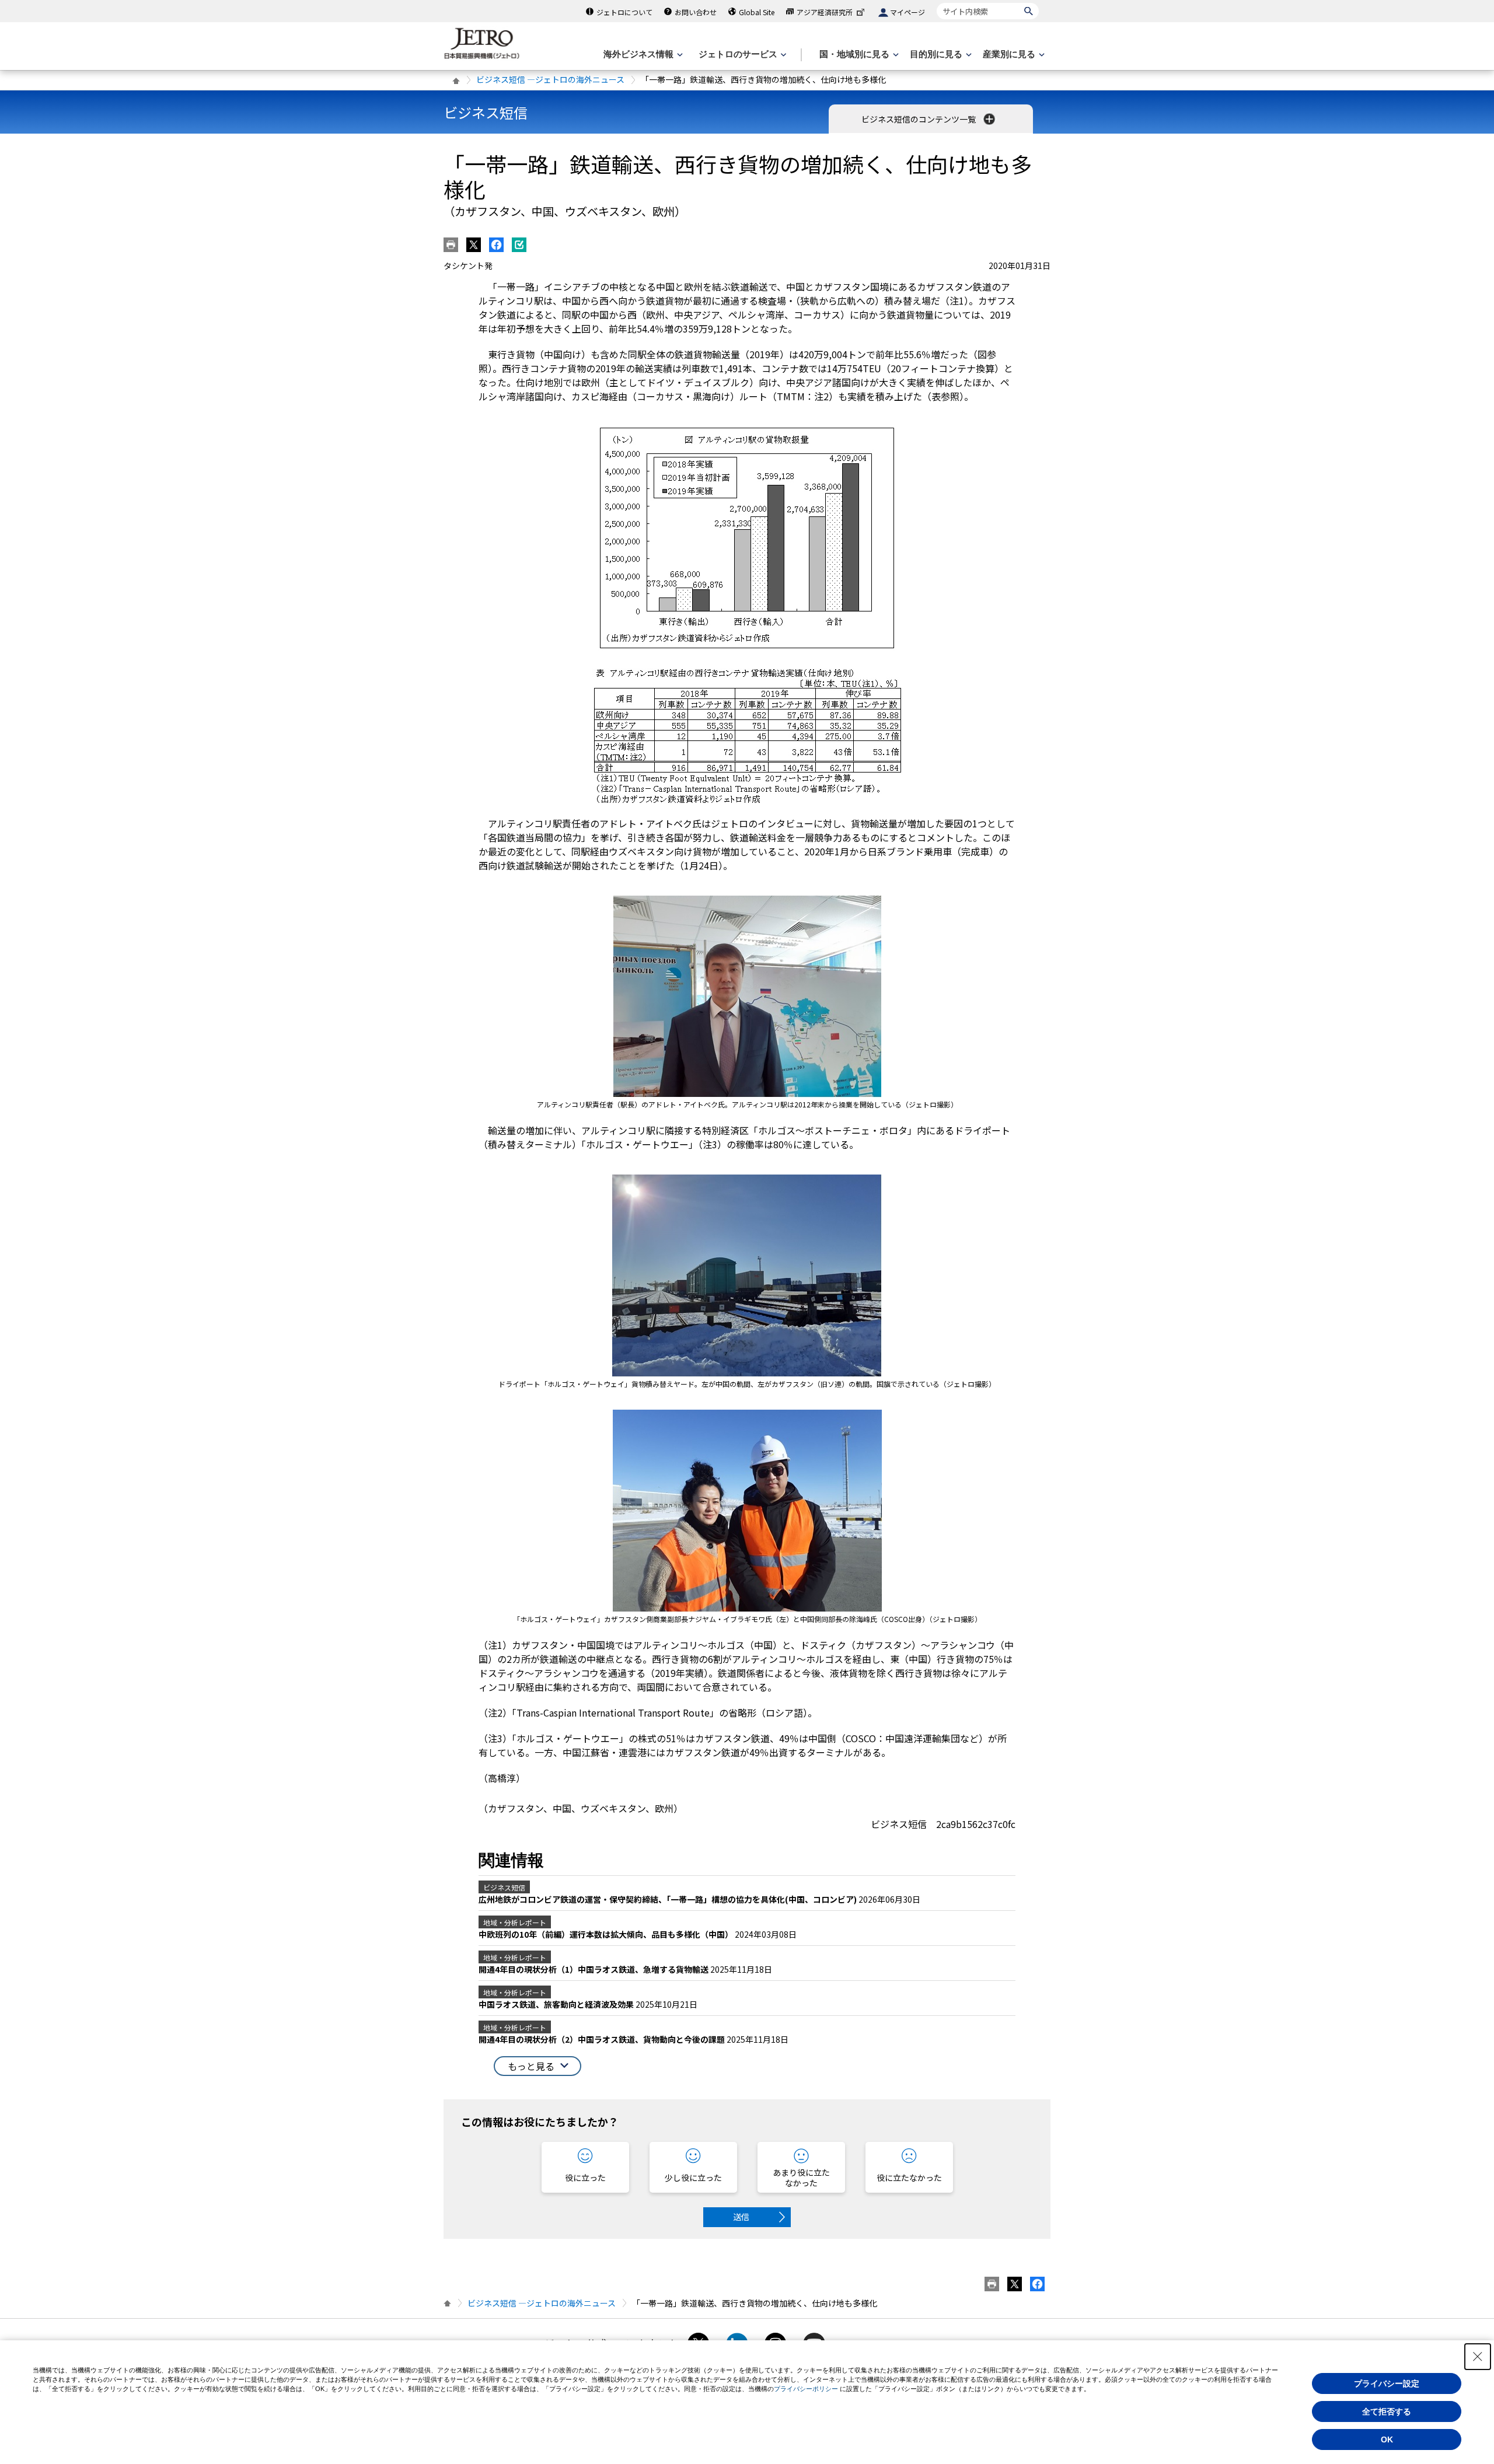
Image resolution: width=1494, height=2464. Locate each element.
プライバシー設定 (1387, 2383)
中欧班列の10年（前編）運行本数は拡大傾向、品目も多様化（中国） (607, 1934)
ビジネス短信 (486, 112)
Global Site (757, 12)
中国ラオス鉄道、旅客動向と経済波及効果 (557, 2004)
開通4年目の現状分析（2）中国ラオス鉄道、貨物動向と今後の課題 (603, 2039)
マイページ (907, 12)
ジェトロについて (624, 12)
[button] (537, 2066)
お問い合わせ (696, 12)
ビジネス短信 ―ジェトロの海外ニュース (550, 79)
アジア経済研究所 (825, 12)
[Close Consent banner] (1478, 2357)
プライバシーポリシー (806, 2389)
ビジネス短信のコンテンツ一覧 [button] (919, 119)
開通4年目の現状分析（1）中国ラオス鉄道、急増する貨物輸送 (594, 1969)
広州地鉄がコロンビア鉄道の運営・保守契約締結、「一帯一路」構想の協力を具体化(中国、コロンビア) (669, 1899)
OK (1387, 2439)
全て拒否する (1387, 2411)
